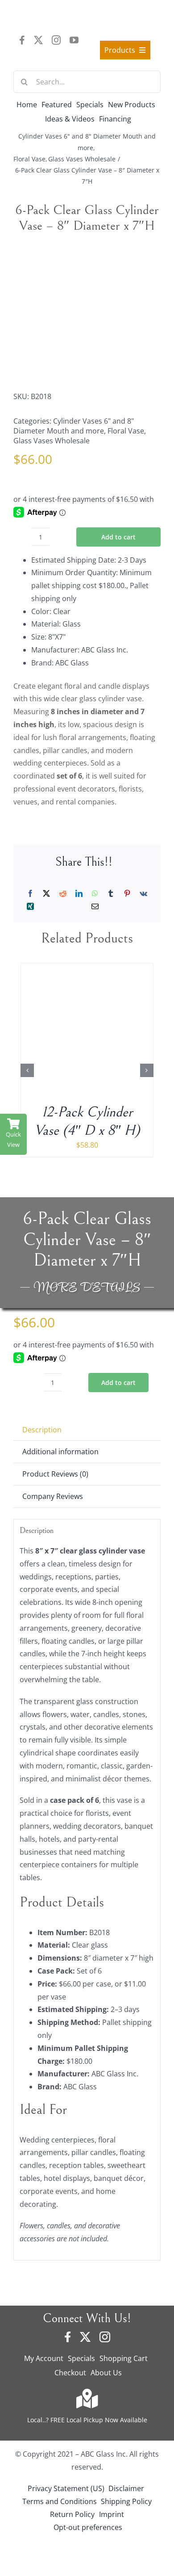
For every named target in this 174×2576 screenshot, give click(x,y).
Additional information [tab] (60, 1452)
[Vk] (143, 894)
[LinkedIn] (79, 894)
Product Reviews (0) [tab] (55, 1474)
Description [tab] (42, 1430)
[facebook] (22, 40)
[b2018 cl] (87, 312)
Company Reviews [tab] (53, 1496)
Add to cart (118, 537)
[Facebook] (30, 894)
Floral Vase (126, 431)
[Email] (95, 907)
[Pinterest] (127, 894)
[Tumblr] (111, 894)
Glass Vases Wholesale (52, 441)
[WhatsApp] (95, 894)
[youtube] (74, 40)
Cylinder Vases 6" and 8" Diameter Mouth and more (74, 426)
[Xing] (30, 907)
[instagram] (56, 40)
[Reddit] (63, 894)
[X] (46, 894)
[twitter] (38, 40)
